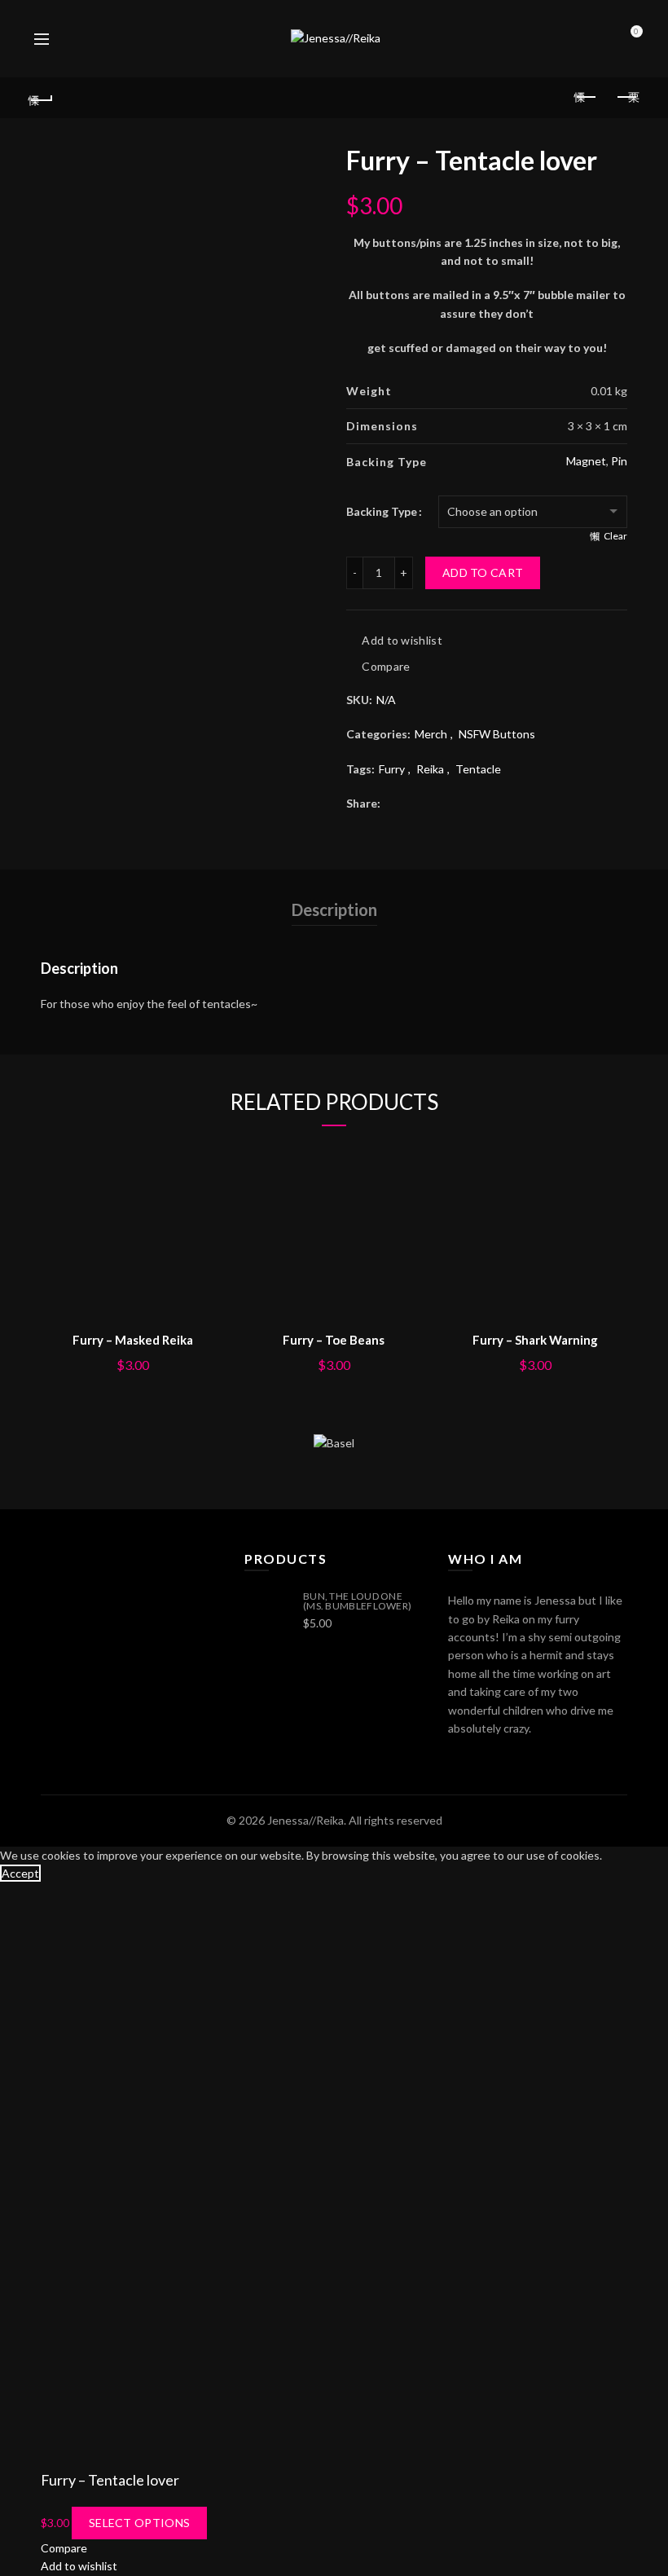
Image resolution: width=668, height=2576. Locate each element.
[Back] (42, 98)
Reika (430, 769)
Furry (392, 769)
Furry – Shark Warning (535, 1340)
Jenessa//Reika (305, 1820)
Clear (615, 536)
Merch (431, 734)
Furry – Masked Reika (133, 1340)
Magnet (586, 461)
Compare (386, 666)
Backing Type (382, 511)
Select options (139, 2523)
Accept (20, 1873)
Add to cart (483, 572)
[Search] (77, 39)
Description (334, 909)
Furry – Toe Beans (334, 1340)
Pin (619, 461)
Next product (627, 98)
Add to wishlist (402, 640)
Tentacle (478, 769)
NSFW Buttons (497, 734)
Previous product (587, 98)
